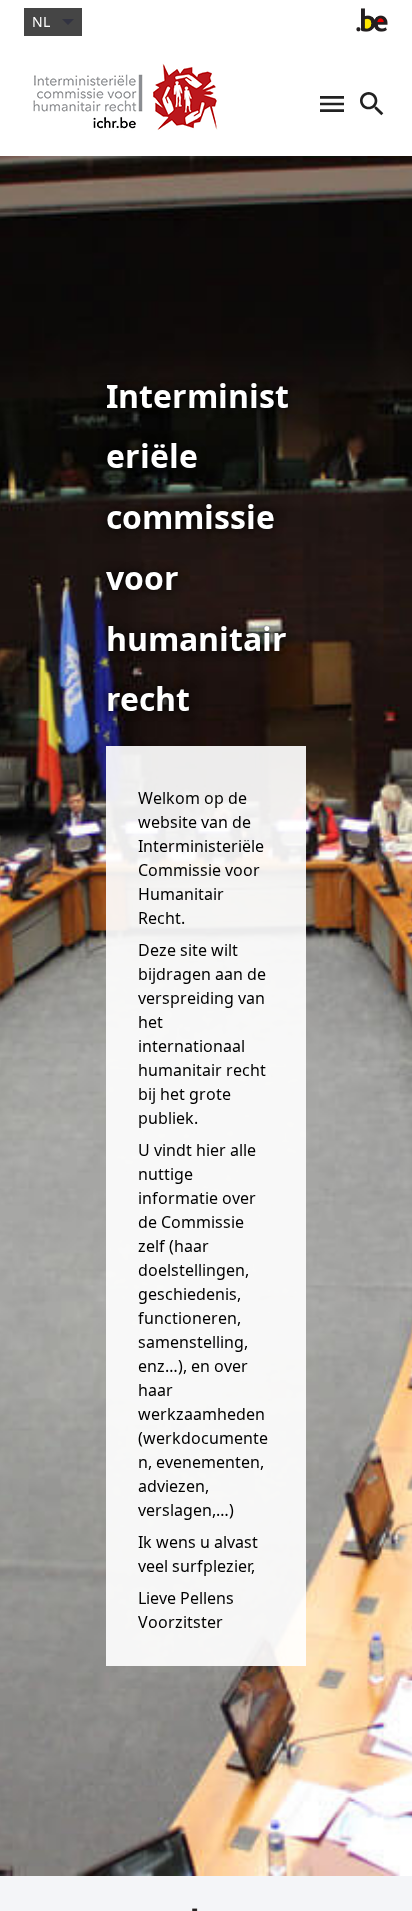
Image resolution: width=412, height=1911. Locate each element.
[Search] (372, 114)
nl (41, 21)
